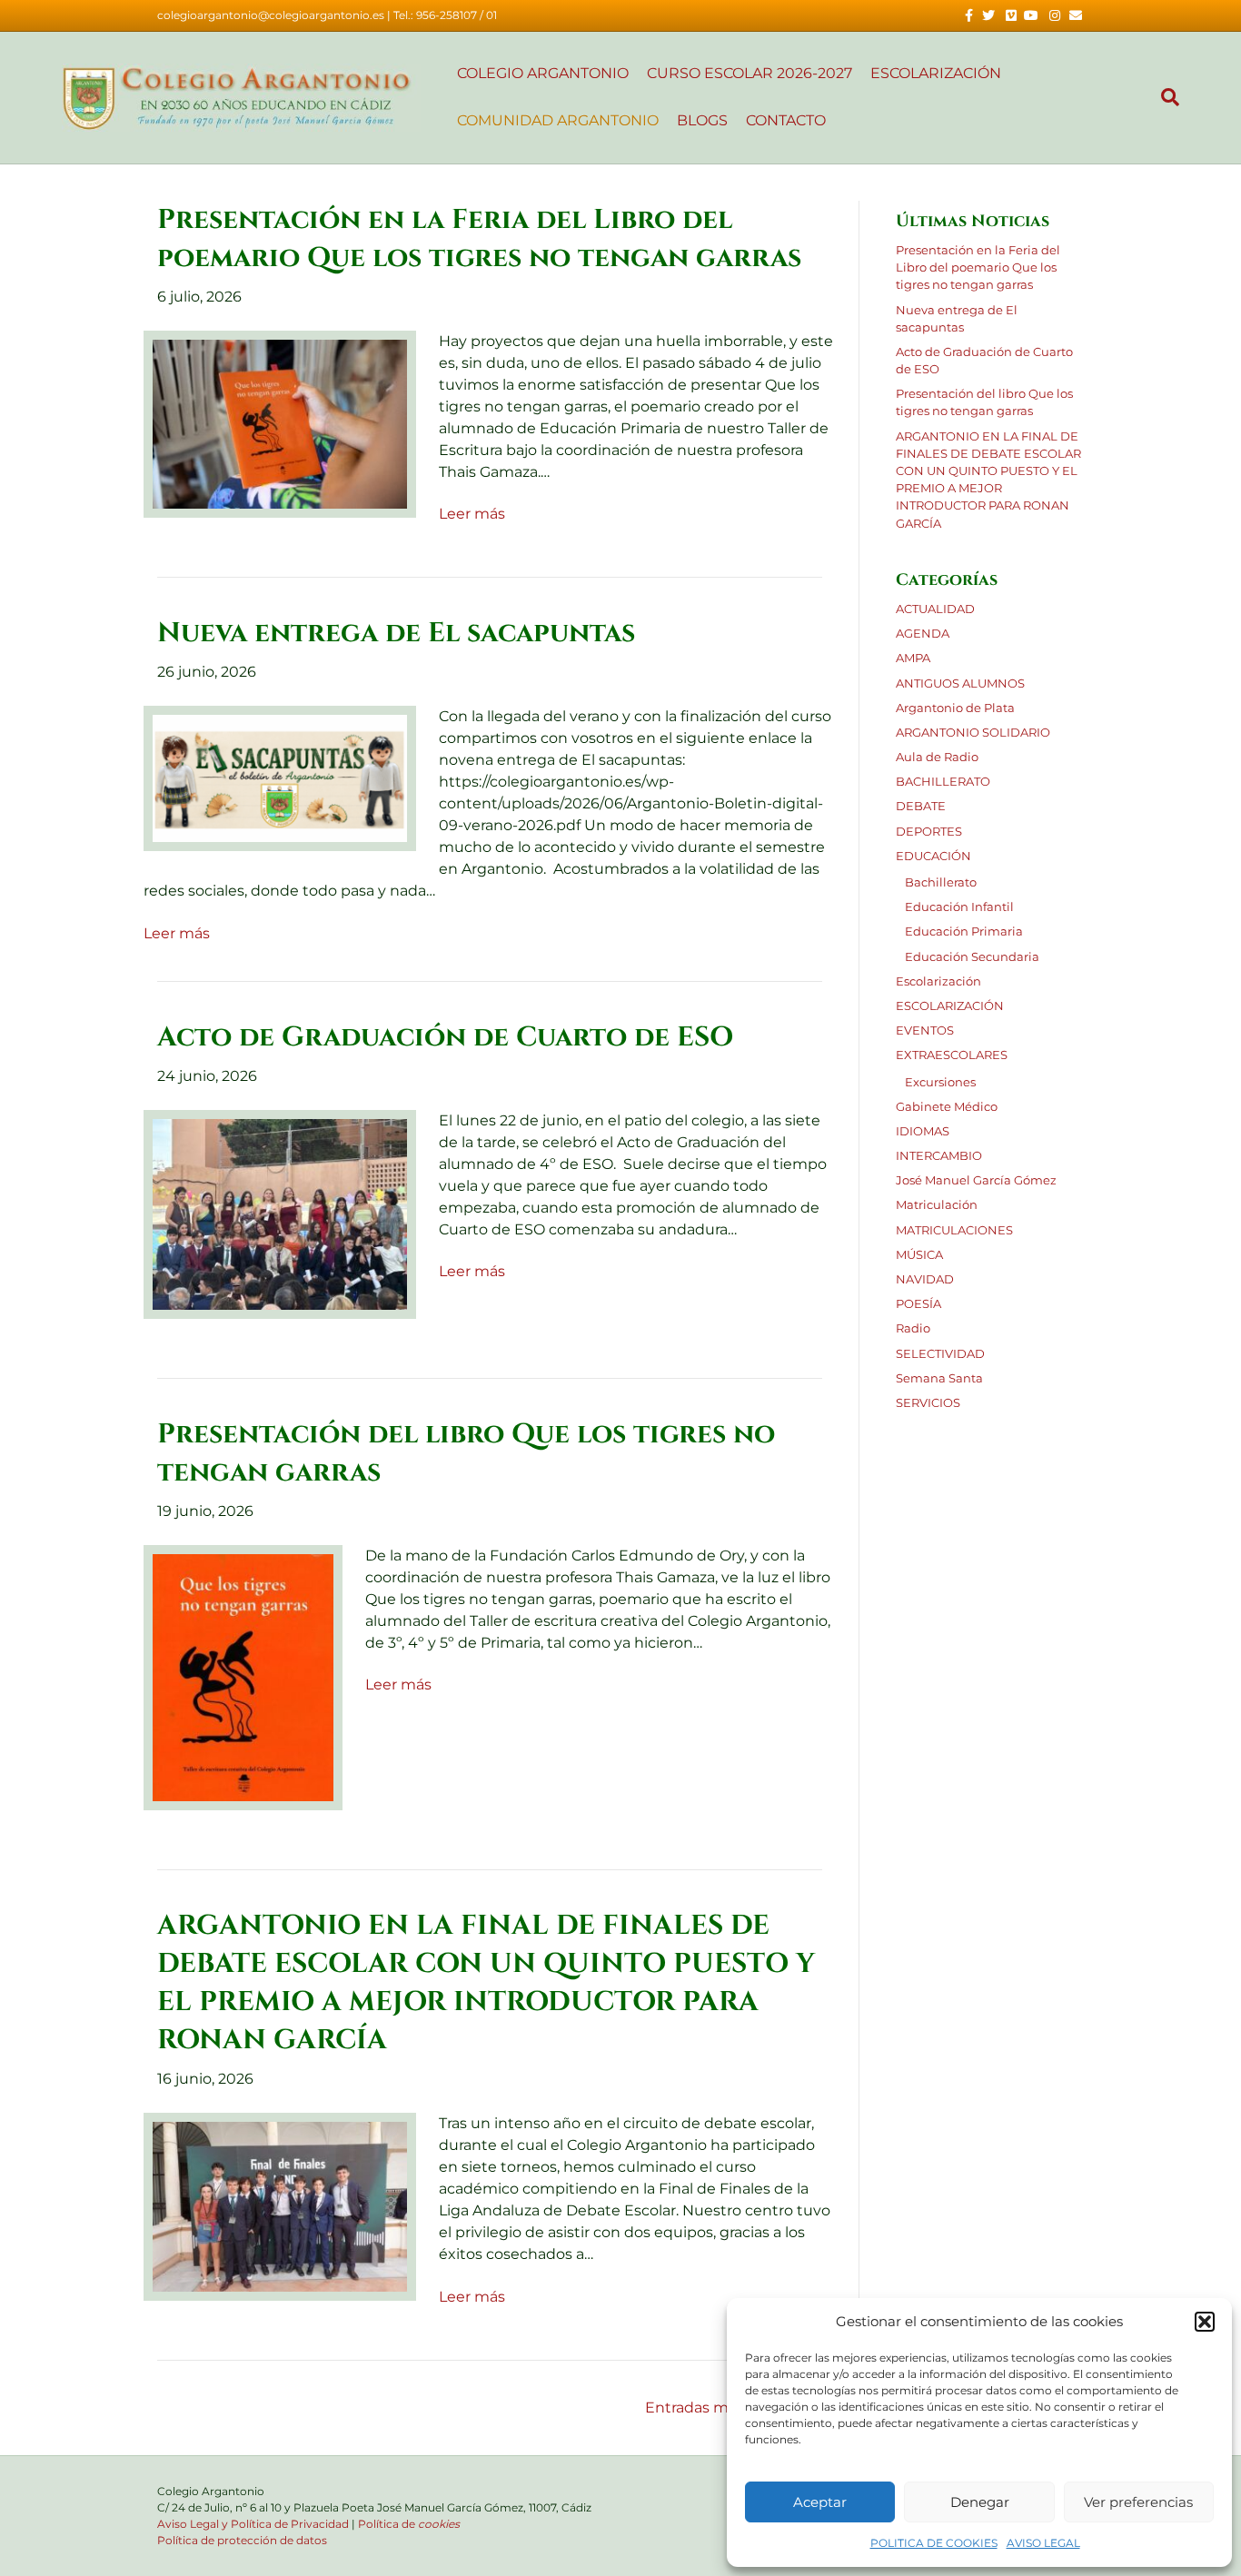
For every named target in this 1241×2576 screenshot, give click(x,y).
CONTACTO (786, 120)
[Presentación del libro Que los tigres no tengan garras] (243, 1676)
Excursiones (940, 1082)
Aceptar (820, 2502)
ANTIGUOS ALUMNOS (960, 684)
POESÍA (918, 1304)
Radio (913, 1328)
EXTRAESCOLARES (952, 1055)
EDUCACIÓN (933, 856)
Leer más (472, 514)
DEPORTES (929, 832)
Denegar (980, 2502)
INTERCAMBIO (939, 1156)
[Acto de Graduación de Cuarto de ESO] (280, 1213)
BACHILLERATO (943, 782)
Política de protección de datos (242, 2540)
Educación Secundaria (972, 957)
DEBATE (921, 806)
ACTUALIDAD (935, 609)
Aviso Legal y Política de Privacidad (253, 2524)
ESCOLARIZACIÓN (950, 1006)
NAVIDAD (925, 1279)
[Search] (1166, 97)
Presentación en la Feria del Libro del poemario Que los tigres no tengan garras (978, 268)
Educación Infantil (959, 907)
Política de (409, 2524)
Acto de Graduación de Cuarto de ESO (445, 1037)
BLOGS (702, 120)
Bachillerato (941, 882)
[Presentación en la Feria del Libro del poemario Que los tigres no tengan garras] (280, 423)
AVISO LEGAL (1043, 2543)
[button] (1205, 2322)
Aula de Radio (937, 757)
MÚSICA (919, 1255)
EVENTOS (925, 1030)
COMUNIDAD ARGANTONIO (558, 120)
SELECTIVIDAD (940, 1354)
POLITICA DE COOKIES (934, 2543)
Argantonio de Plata (955, 708)
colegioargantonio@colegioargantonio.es (271, 15)
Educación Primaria (964, 931)
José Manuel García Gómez (976, 1180)
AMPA (913, 658)
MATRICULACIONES (954, 1230)
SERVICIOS (928, 1403)
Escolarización (938, 981)
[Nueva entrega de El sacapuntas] (280, 778)
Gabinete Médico (947, 1107)
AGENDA (923, 634)
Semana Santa (939, 1378)
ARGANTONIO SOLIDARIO (973, 733)
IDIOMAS (923, 1131)
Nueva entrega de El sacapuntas (396, 633)
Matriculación (937, 1205)
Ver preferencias (1138, 2502)
